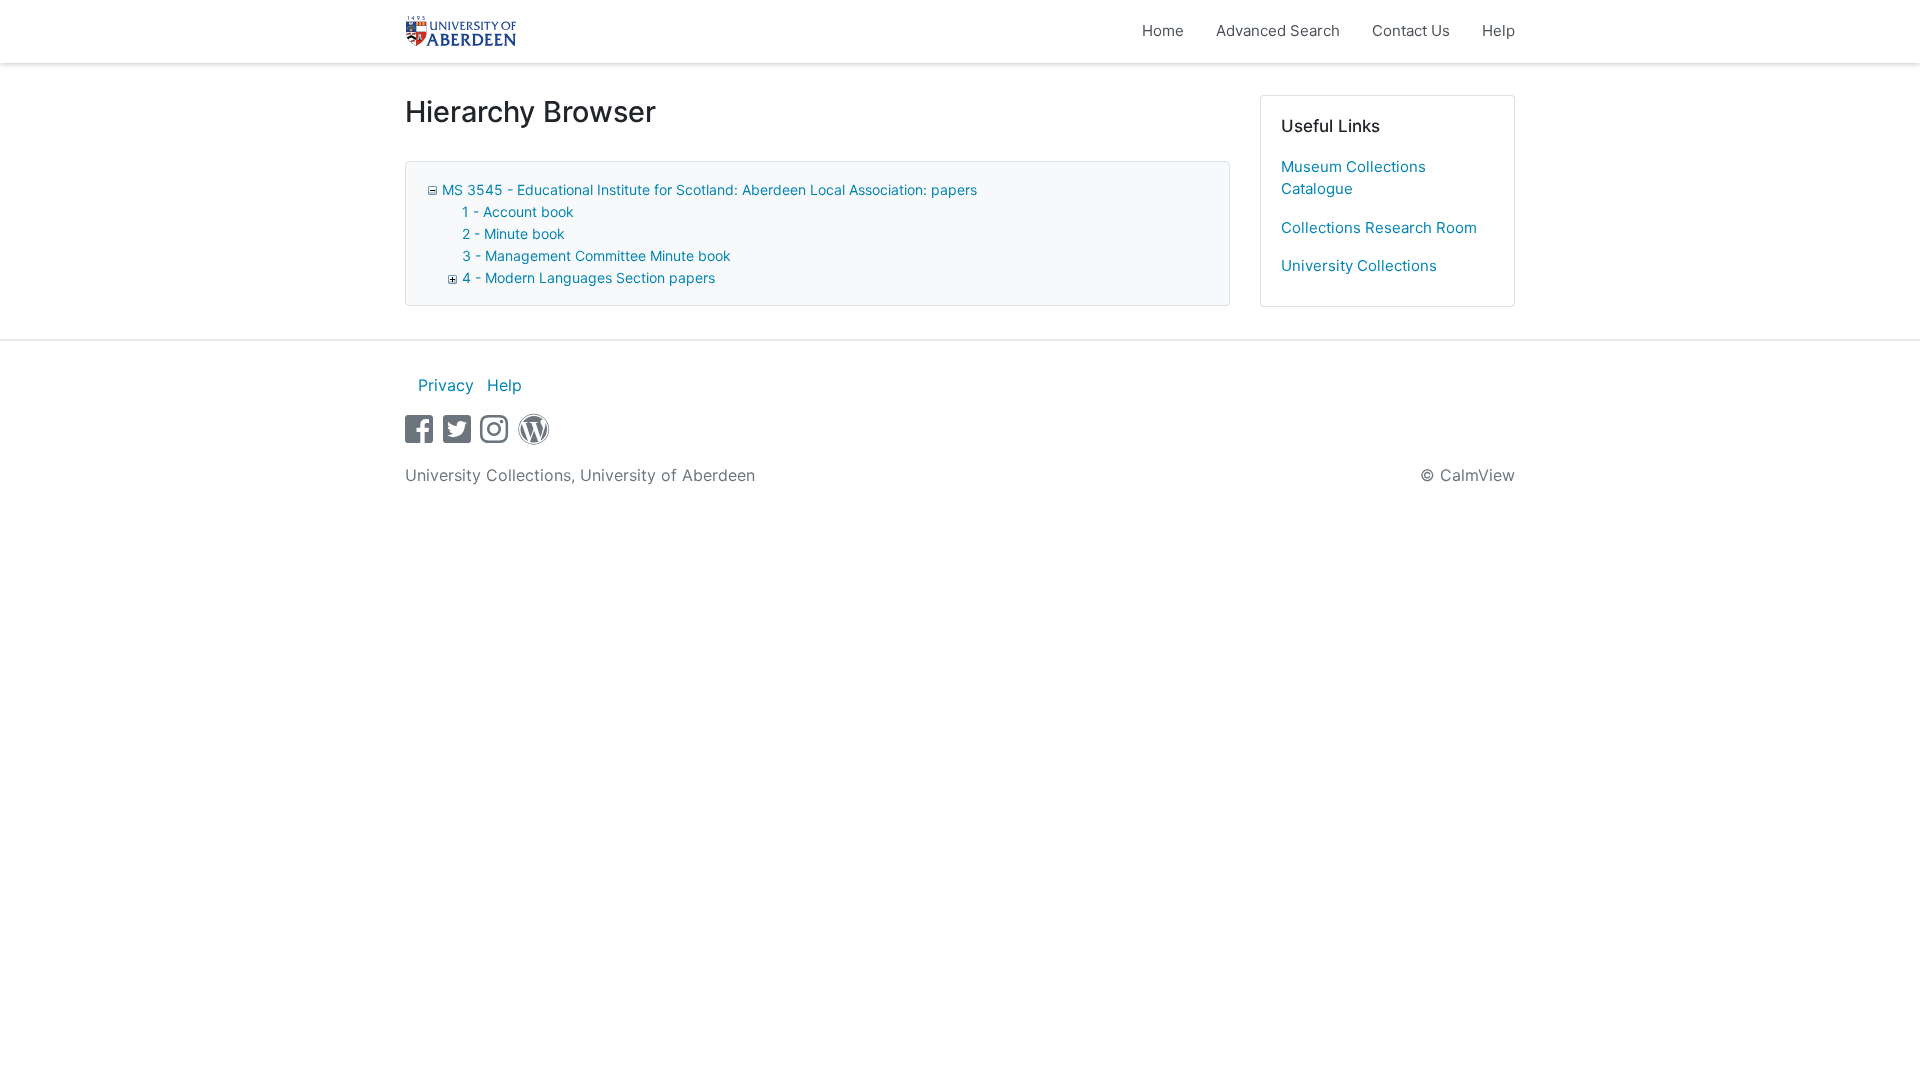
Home (1163, 30)
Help (1498, 30)
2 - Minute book (513, 233)
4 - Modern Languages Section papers (588, 277)
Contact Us (1411, 30)
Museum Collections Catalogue (1353, 178)
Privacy (446, 385)
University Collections (1359, 265)
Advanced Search (1278, 30)
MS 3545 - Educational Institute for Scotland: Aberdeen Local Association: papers (709, 189)
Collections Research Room (1379, 227)
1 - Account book (518, 211)
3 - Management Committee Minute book (596, 255)
